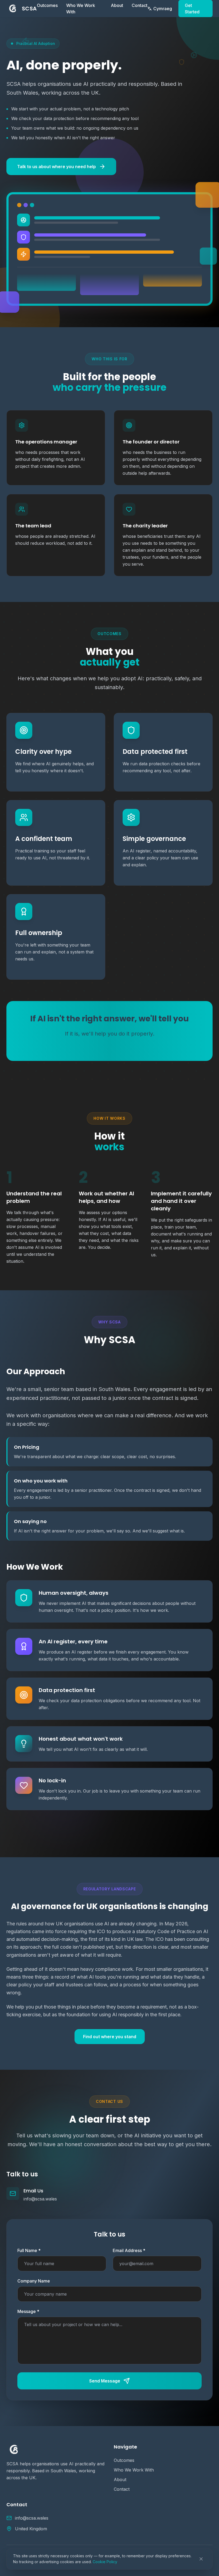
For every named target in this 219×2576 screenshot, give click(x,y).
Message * (28, 2311)
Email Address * (129, 2250)
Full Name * (29, 2250)
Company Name (34, 2281)
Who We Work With (81, 9)
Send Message (105, 2381)
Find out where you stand (110, 2037)
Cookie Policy (105, 2562)
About (117, 5)
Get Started (192, 9)
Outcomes (47, 5)
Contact (140, 5)
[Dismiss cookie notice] (201, 2559)
